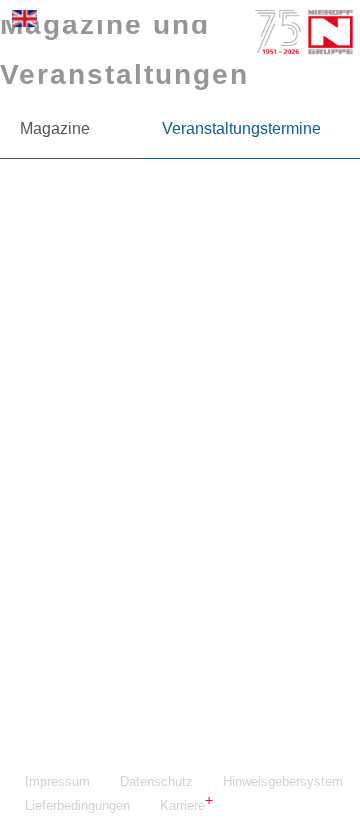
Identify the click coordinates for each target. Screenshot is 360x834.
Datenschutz (156, 781)
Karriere (182, 805)
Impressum (57, 781)
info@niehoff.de (121, 649)
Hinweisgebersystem (283, 781)
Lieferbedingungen (77, 805)
